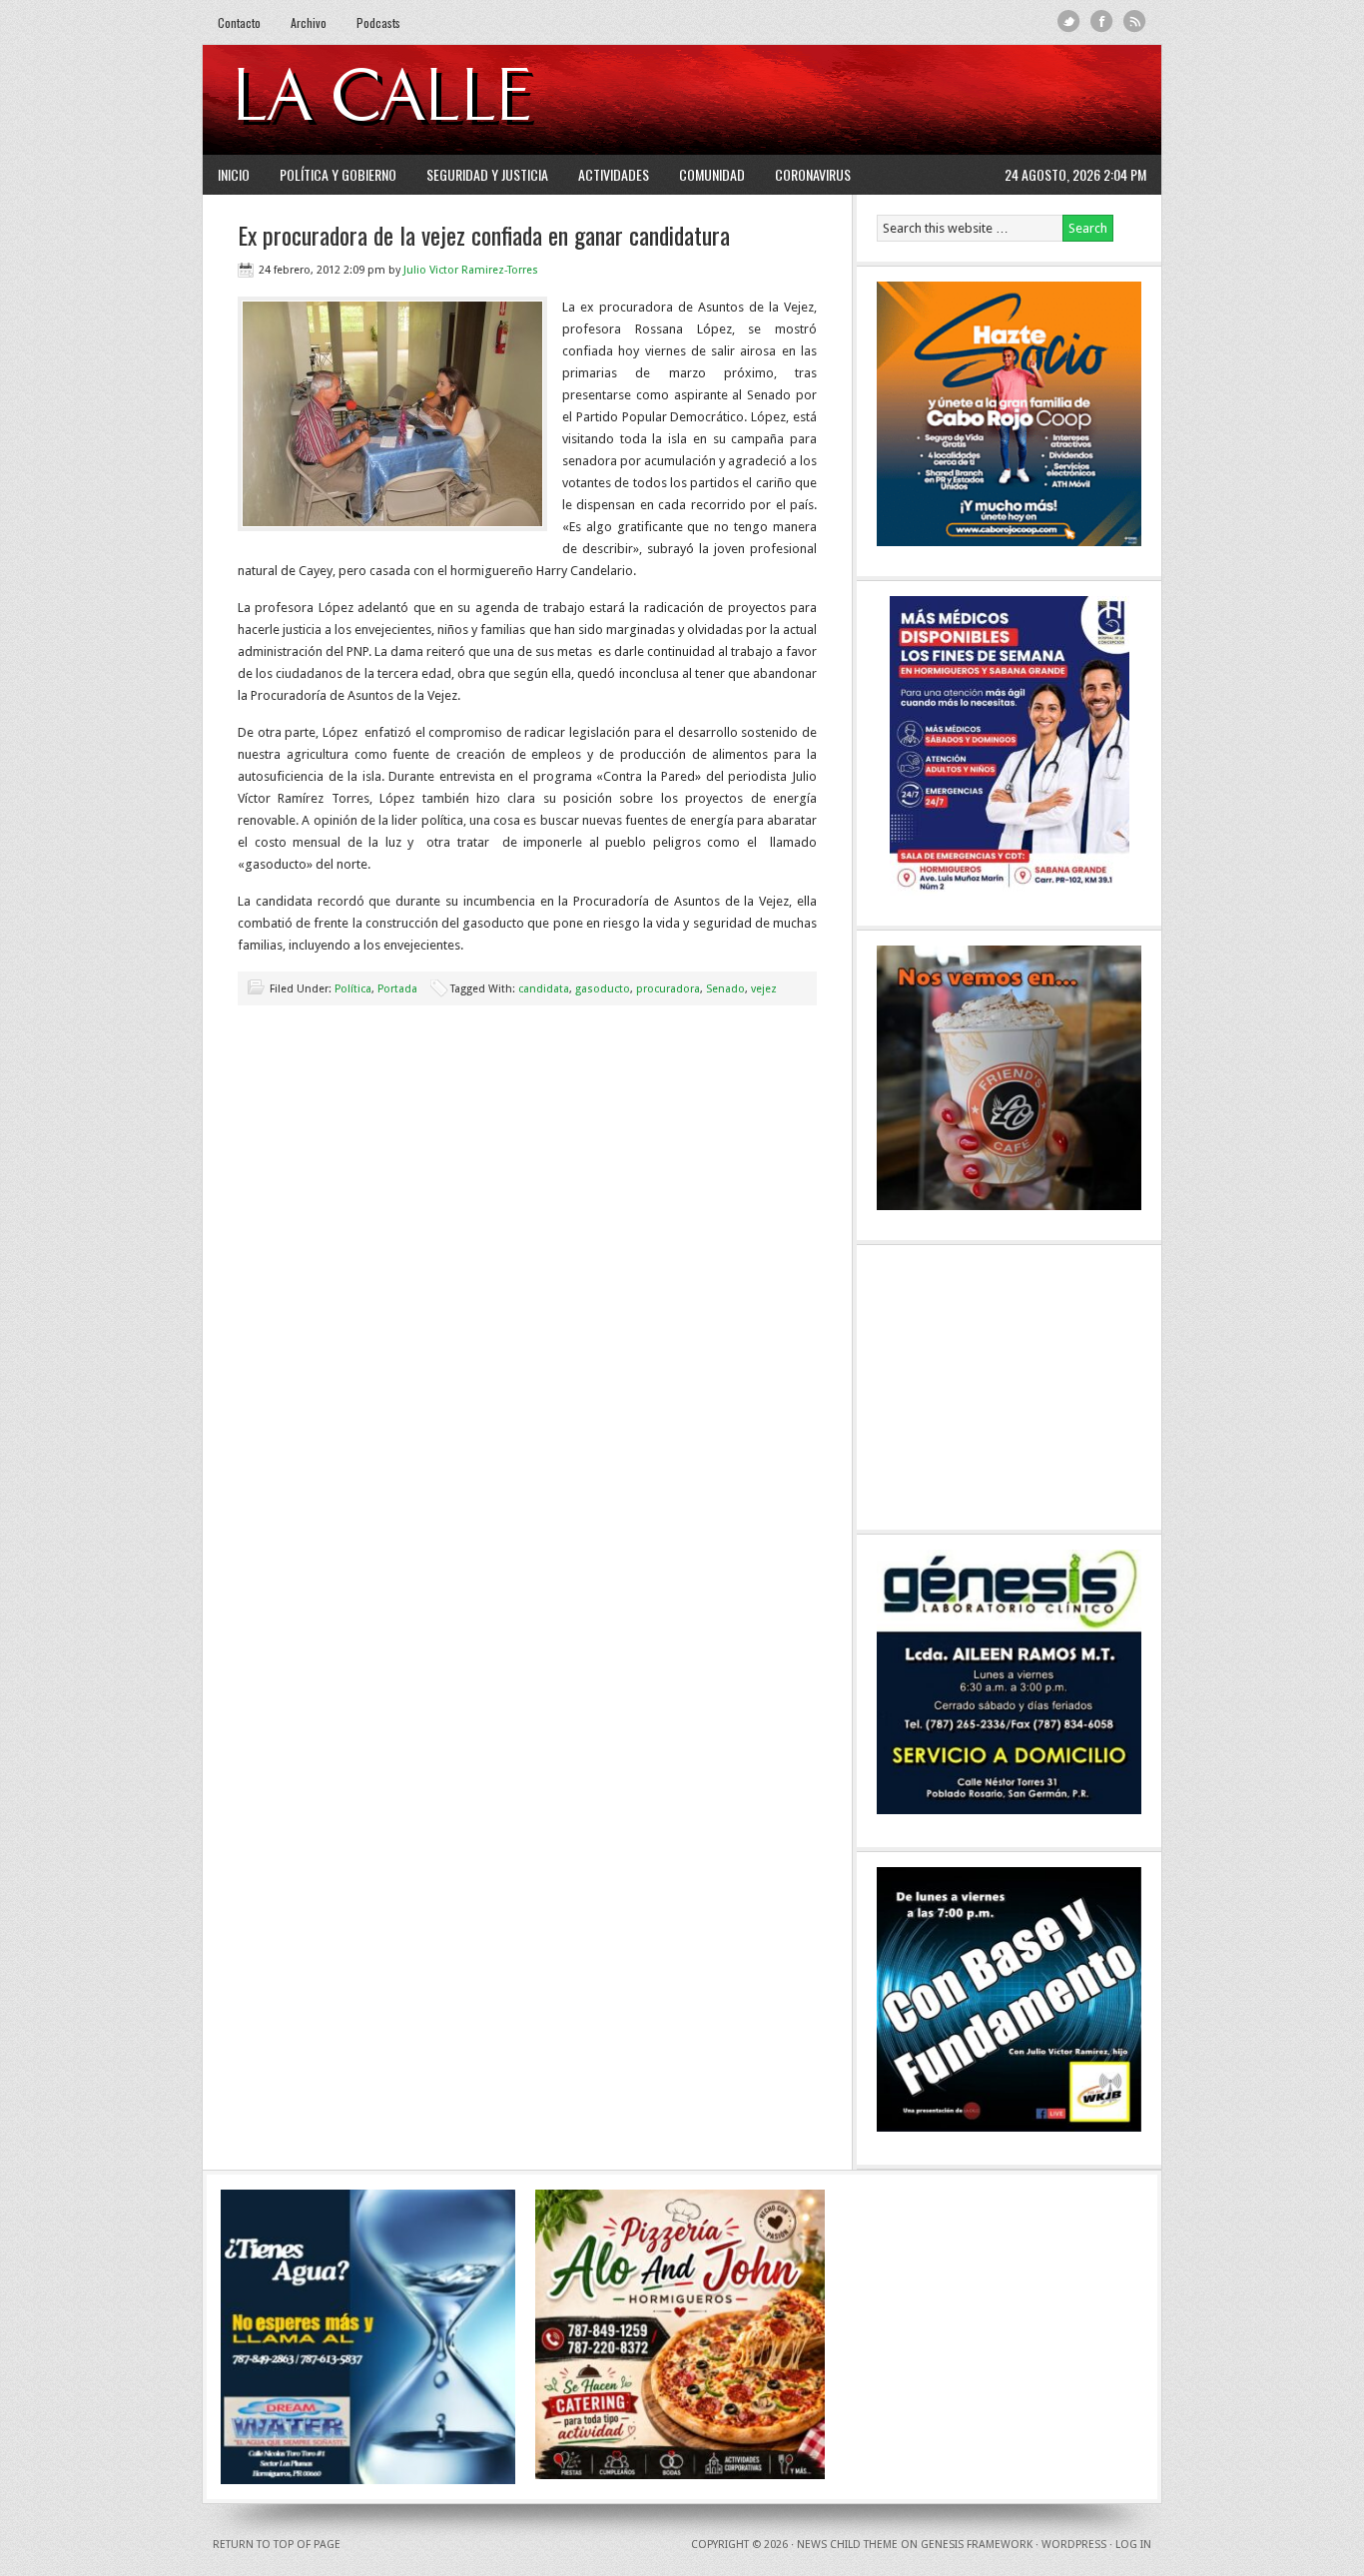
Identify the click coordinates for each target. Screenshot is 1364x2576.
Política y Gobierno (338, 174)
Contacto (239, 22)
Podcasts (378, 22)
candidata (544, 989)
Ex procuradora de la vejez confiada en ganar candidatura (484, 235)
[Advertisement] (903, 100)
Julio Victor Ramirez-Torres (471, 270)
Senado (725, 989)
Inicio (234, 174)
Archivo (309, 22)
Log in (1133, 2545)
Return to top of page (277, 2545)
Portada (397, 989)
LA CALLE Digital (435, 100)
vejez (764, 989)
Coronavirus (813, 174)
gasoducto (603, 989)
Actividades (614, 174)
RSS (1135, 21)
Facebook (1102, 21)
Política (353, 989)
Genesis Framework (977, 2545)
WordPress (1074, 2545)
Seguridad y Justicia (487, 174)
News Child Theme (847, 2545)
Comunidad (712, 174)
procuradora (668, 989)
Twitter (1069, 21)
